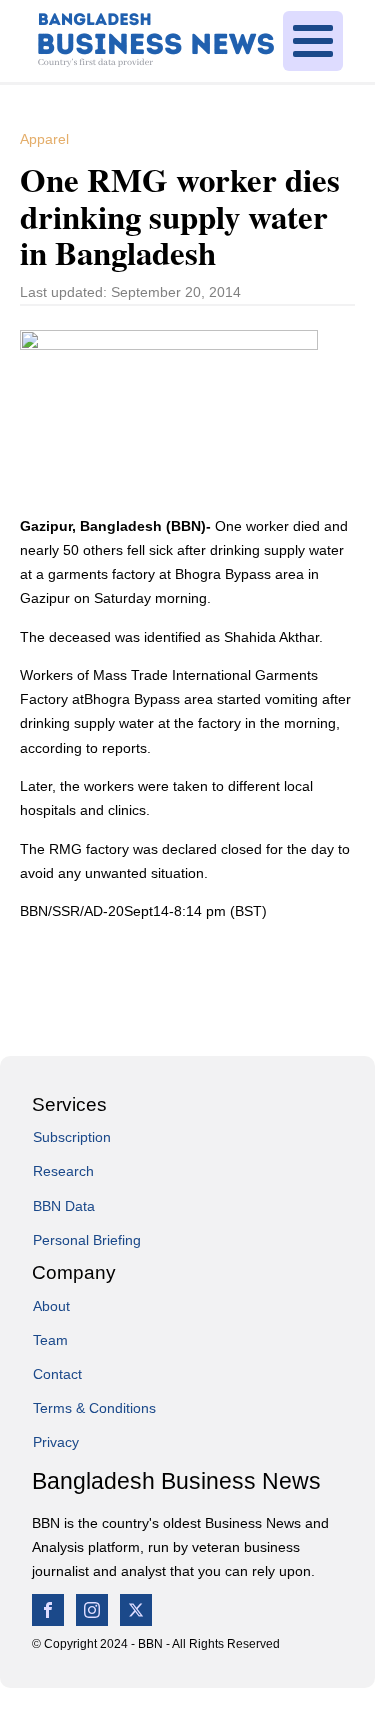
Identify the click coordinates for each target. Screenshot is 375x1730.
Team (50, 1340)
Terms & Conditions (94, 1408)
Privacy (56, 1442)
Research (63, 1171)
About (51, 1306)
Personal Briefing (87, 1240)
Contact (57, 1374)
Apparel (44, 139)
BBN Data (64, 1206)
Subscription (72, 1137)
